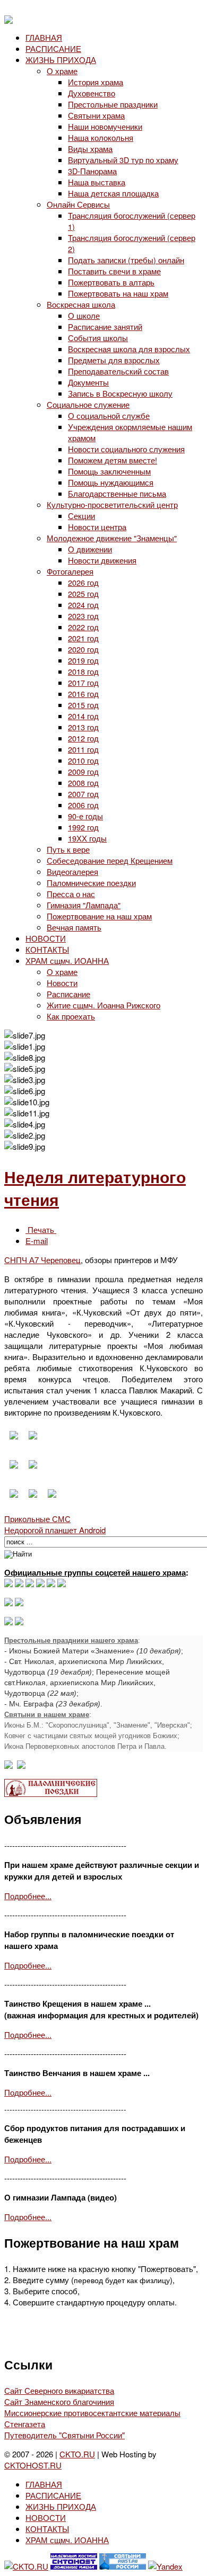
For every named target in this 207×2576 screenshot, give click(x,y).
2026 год (83, 582)
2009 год (83, 771)
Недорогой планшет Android (55, 1530)
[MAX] (8, 1584)
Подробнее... (28, 1896)
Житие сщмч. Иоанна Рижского (103, 1005)
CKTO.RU (77, 2454)
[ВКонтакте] (19, 1584)
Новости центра (97, 527)
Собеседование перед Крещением (110, 860)
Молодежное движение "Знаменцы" (112, 538)
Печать (41, 1229)
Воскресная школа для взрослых (129, 349)
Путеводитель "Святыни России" (64, 2435)
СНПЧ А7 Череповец (42, 1260)
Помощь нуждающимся (111, 482)
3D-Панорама (92, 171)
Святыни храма (96, 115)
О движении (90, 549)
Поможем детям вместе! (113, 460)
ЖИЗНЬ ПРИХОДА (61, 60)
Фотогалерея (70, 571)
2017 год (83, 682)
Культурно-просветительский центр (112, 504)
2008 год (83, 782)
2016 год (83, 694)
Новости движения (102, 560)
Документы (88, 382)
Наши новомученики (105, 126)
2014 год (83, 716)
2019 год (83, 660)
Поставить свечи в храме (114, 271)
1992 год (83, 827)
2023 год (83, 616)
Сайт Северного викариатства (59, 2390)
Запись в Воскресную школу (120, 393)
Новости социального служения (126, 449)
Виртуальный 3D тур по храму (123, 160)
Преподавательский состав (118, 371)
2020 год (83, 649)
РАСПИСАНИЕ (53, 48)
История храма (96, 82)
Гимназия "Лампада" (84, 905)
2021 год (83, 638)
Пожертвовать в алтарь (111, 282)
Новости (62, 983)
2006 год (83, 805)
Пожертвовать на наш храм (118, 293)
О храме (62, 71)
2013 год (83, 727)
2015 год (83, 705)
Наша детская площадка (113, 193)
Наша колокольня (101, 137)
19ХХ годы (87, 838)
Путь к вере (68, 849)
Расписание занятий (105, 327)
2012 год (83, 738)
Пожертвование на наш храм (99, 916)
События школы (98, 338)
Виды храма (90, 149)
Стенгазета (25, 2424)
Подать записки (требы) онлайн (126, 260)
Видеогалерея (72, 871)
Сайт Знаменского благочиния (59, 2401)
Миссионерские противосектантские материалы (92, 2413)
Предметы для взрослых (114, 360)
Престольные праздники (113, 104)
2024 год (83, 605)
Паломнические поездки (91, 883)
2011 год (83, 749)
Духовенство (92, 93)
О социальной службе (109, 415)
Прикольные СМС (37, 1519)
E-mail (37, 1241)
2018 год (83, 671)
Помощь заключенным (109, 471)
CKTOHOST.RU (33, 2465)
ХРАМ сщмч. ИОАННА (67, 960)
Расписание (68, 994)
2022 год (83, 627)
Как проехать (71, 1016)
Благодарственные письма (117, 493)
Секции (81, 516)
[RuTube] (40, 1584)
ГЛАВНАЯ (44, 37)
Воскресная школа (81, 304)
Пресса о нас (71, 894)
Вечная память (74, 927)
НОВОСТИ (46, 938)
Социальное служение (88, 404)
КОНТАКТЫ (47, 949)
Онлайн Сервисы (78, 204)
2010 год (83, 760)
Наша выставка (97, 182)
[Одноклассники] (30, 1584)
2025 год (83, 593)
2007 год (83, 794)
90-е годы (85, 816)
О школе (84, 315)
